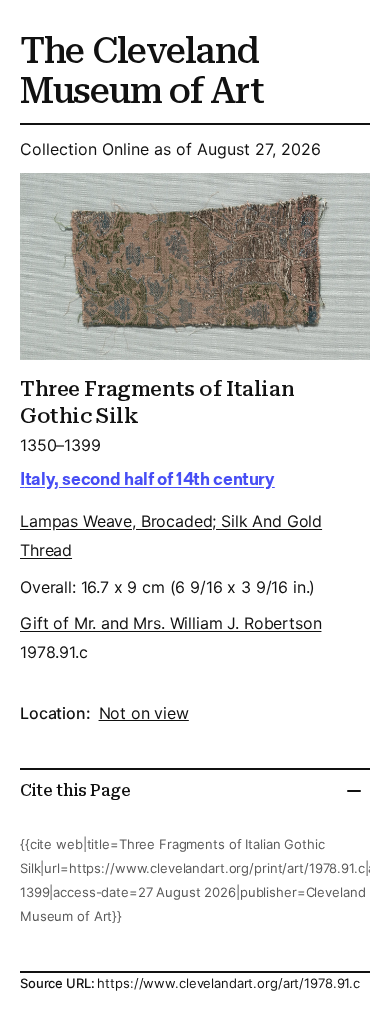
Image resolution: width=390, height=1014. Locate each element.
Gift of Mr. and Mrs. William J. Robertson (170, 623)
